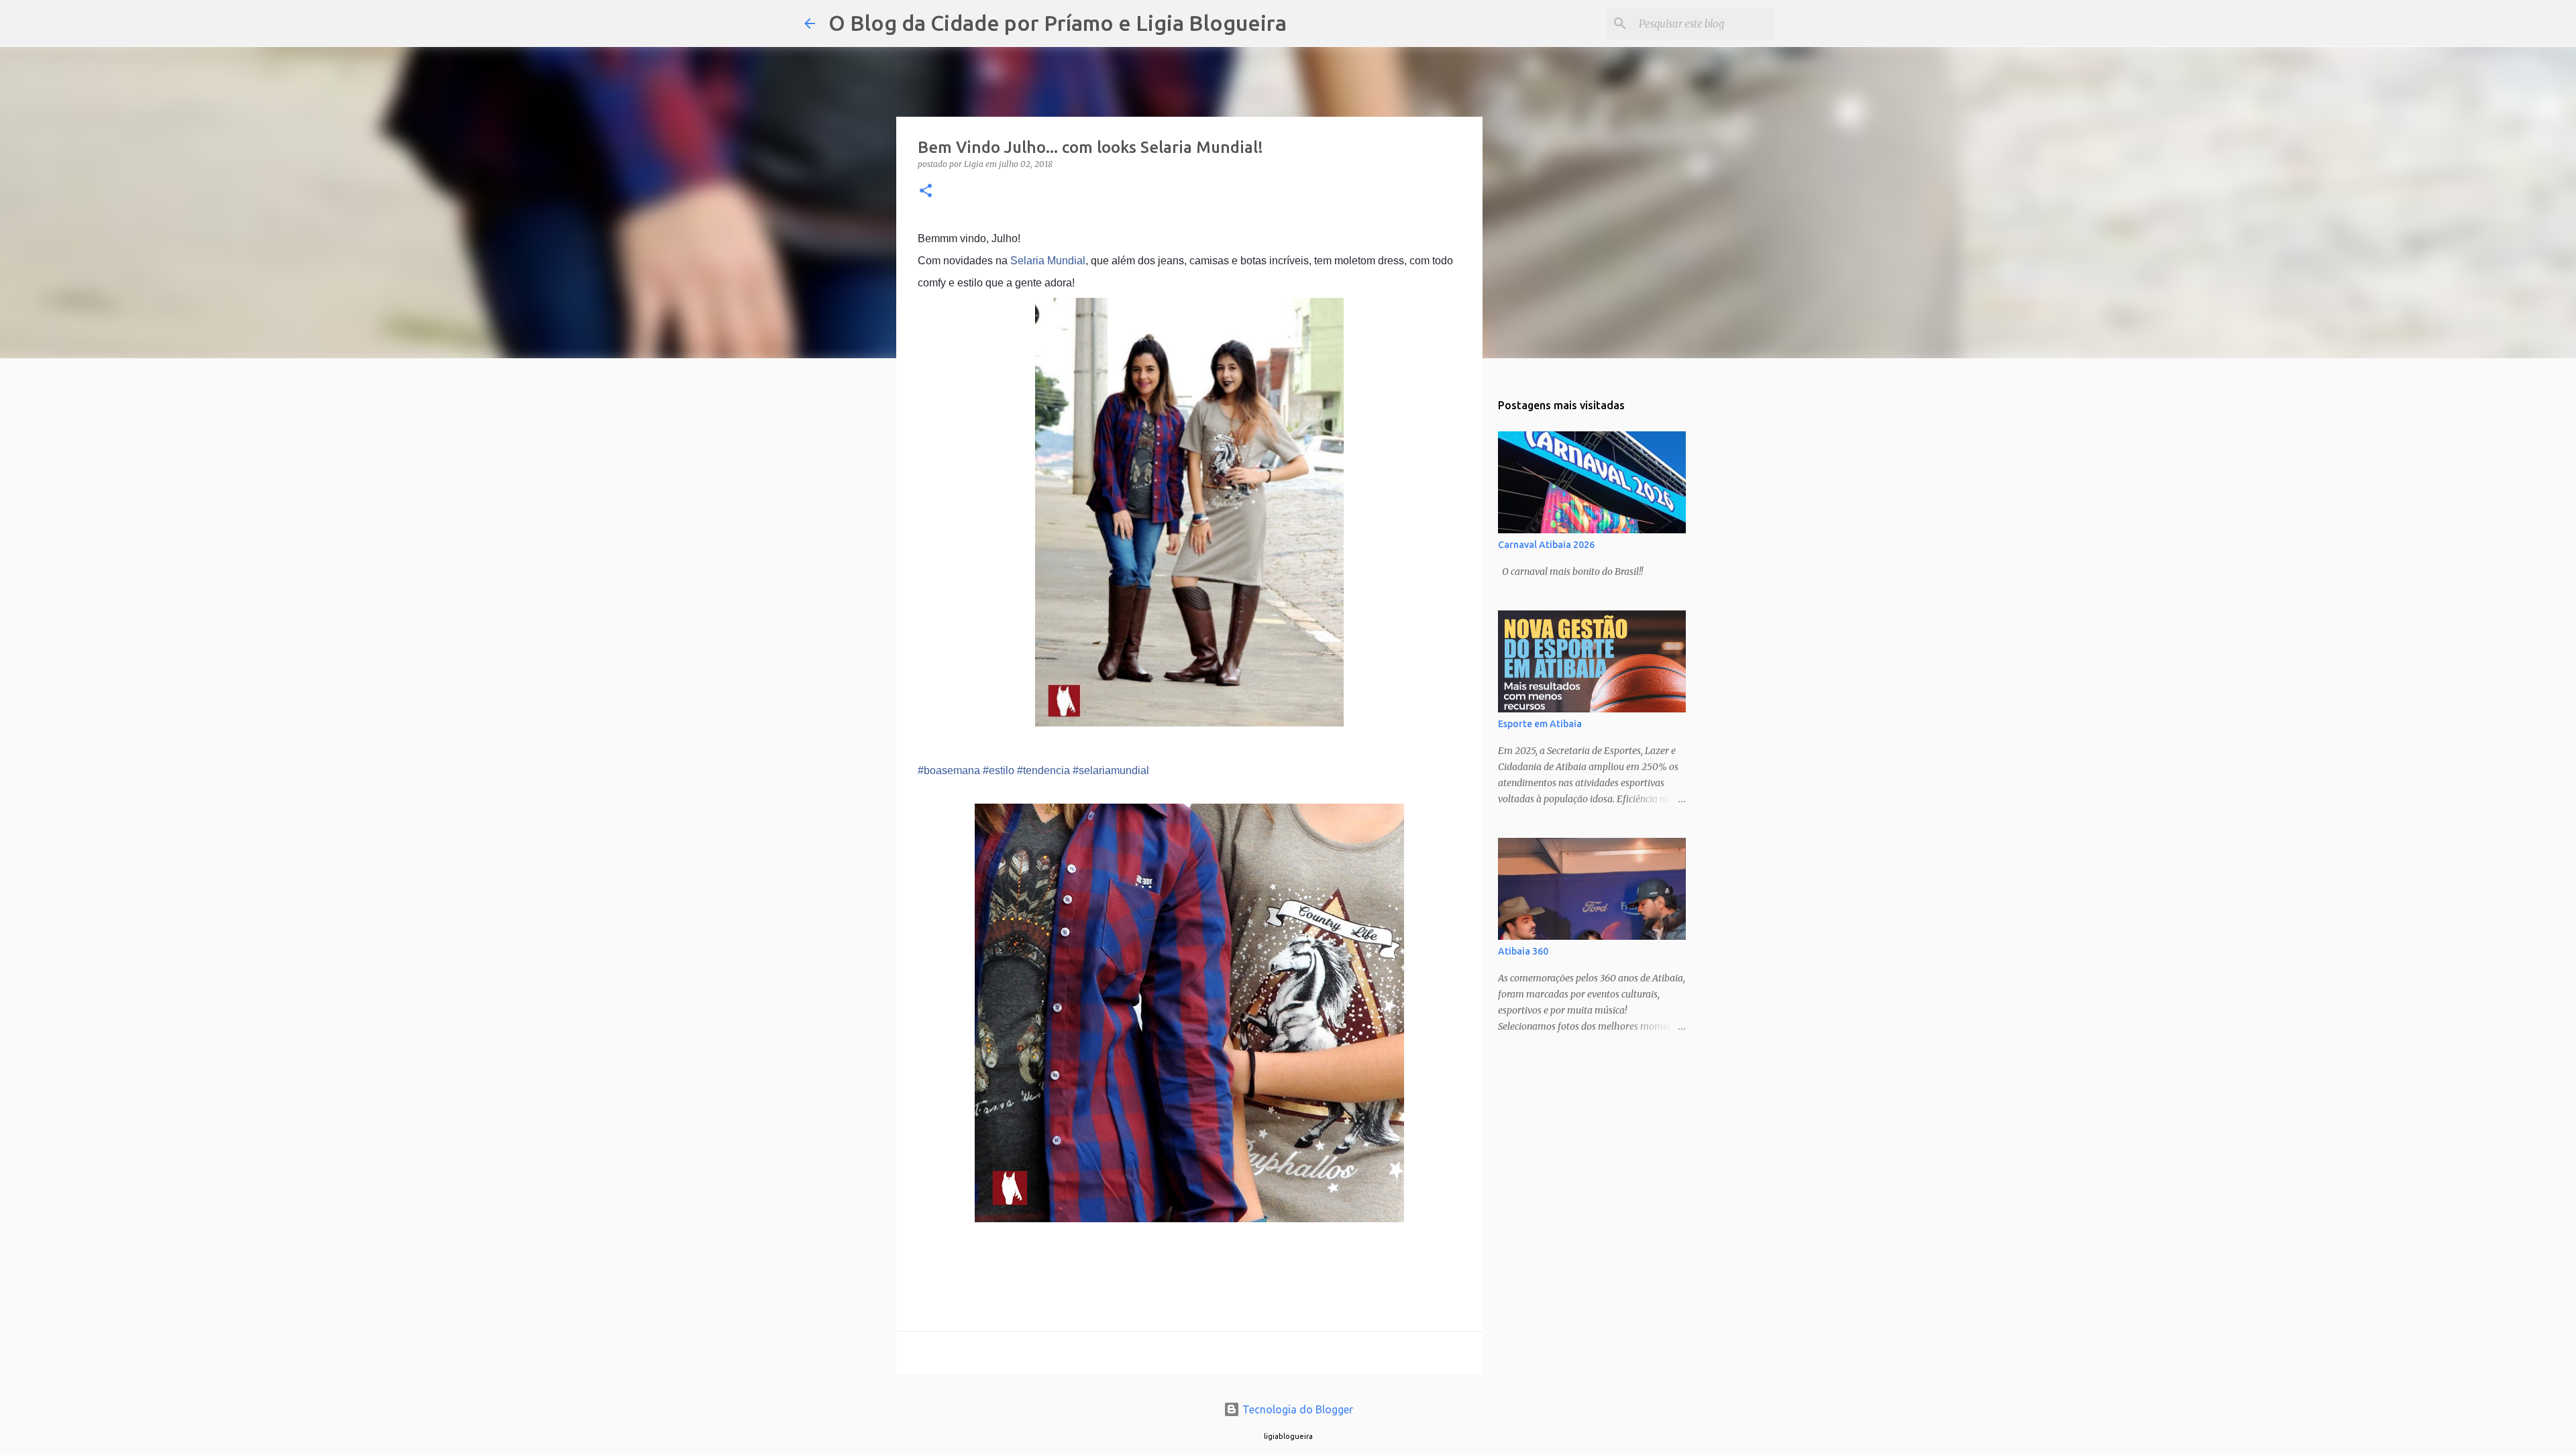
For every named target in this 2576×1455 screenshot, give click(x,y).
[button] (926, 192)
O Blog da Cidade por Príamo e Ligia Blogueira (1058, 23)
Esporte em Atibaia (1540, 724)
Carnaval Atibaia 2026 (1546, 545)
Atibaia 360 (1523, 951)
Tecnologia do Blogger (1296, 1409)
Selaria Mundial (1048, 261)
